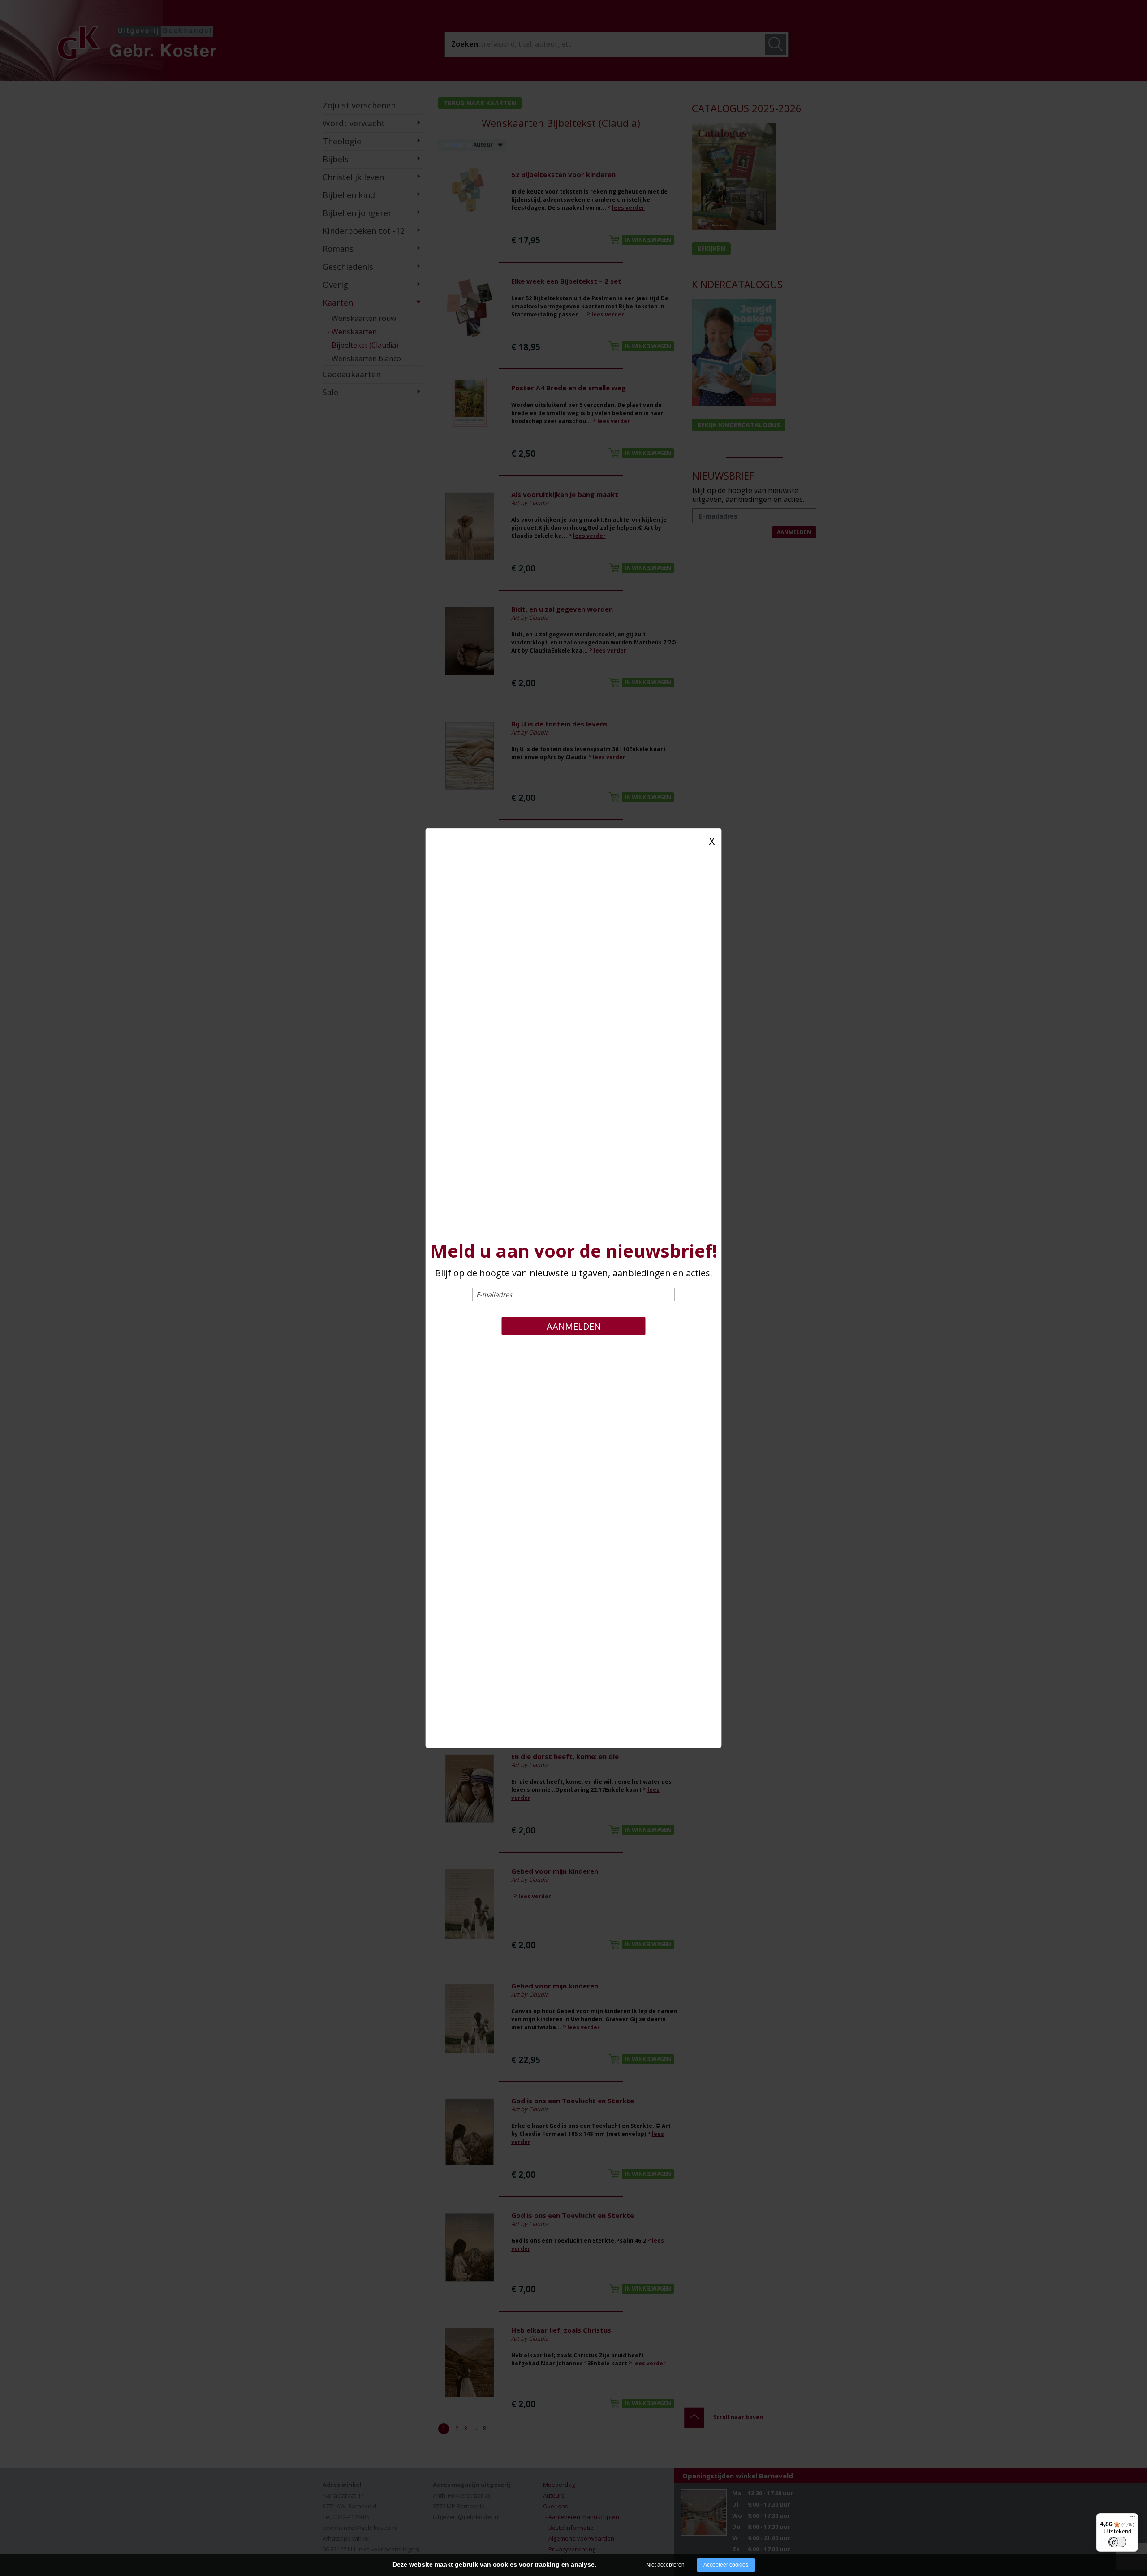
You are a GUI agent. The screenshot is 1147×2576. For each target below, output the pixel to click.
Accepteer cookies (726, 2565)
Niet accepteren (665, 2565)
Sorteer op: (458, 145)
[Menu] (1133, 2519)
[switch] (1117, 2542)
